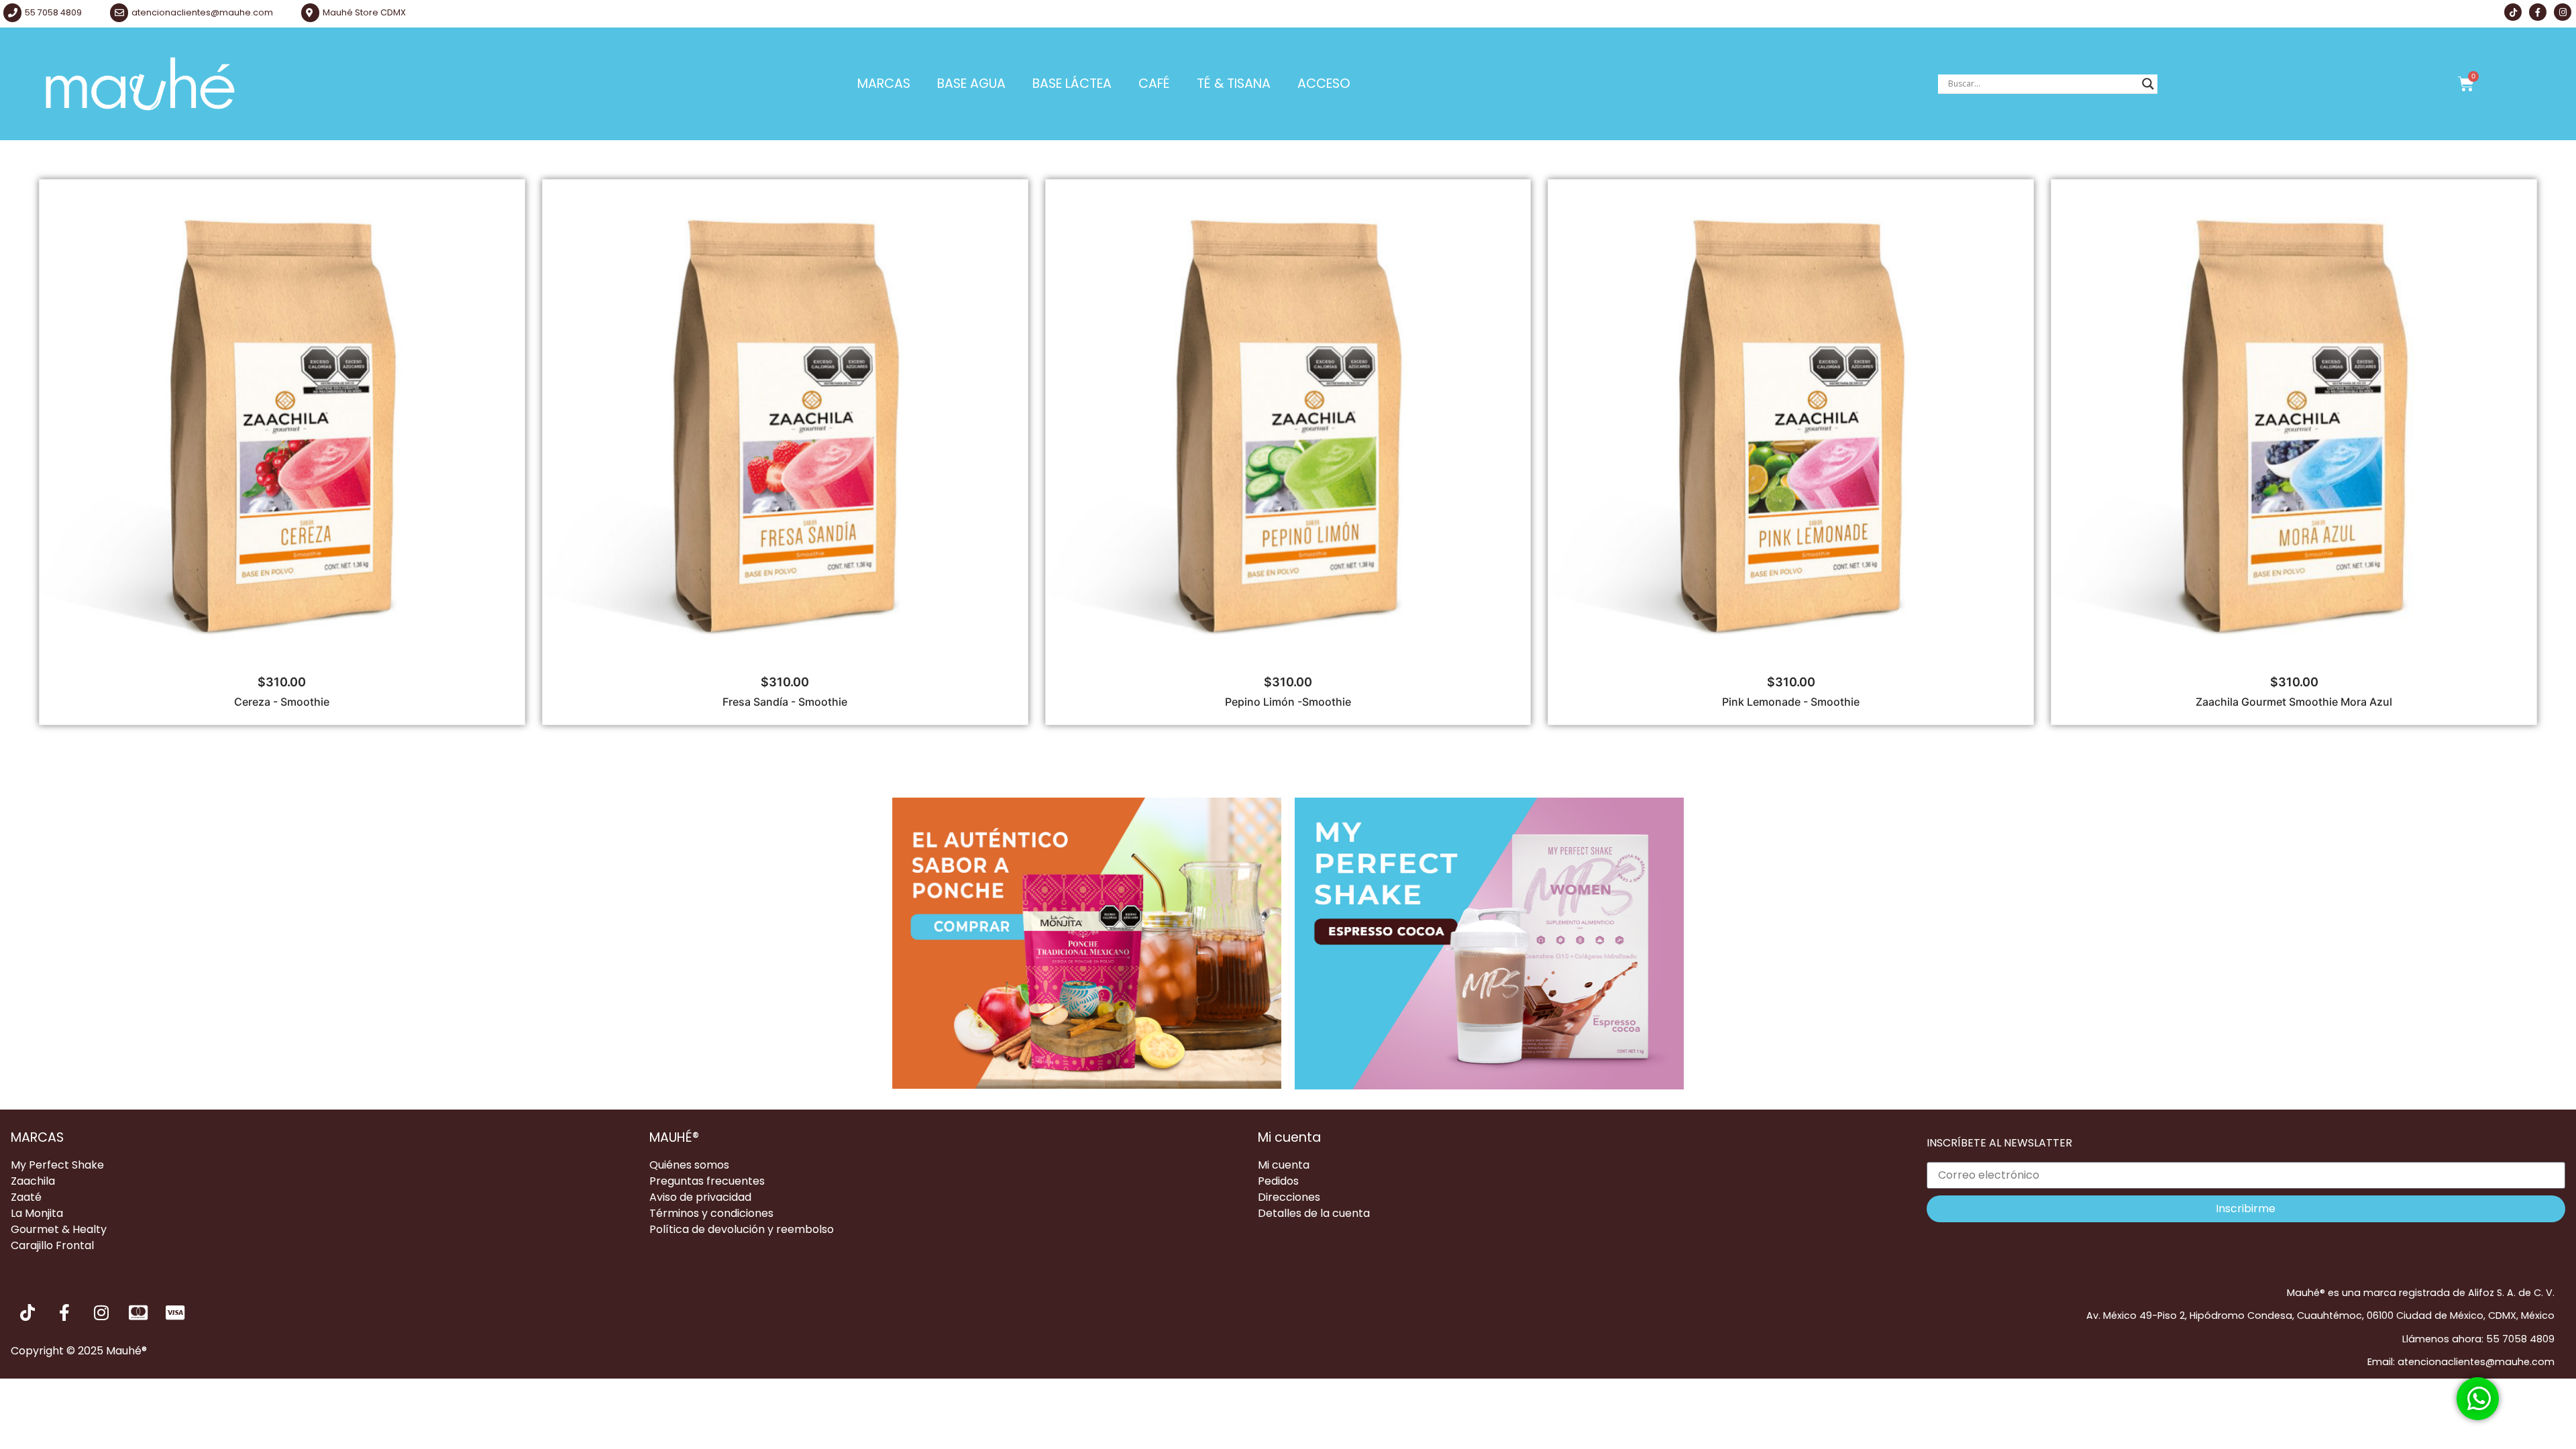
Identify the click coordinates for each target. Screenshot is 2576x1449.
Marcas (884, 84)
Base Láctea (1072, 84)
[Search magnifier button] (2148, 84)
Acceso (1324, 84)
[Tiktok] (2513, 12)
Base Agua (971, 84)
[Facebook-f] (2538, 12)
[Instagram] (2563, 12)
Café (1154, 84)
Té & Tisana (1234, 84)
